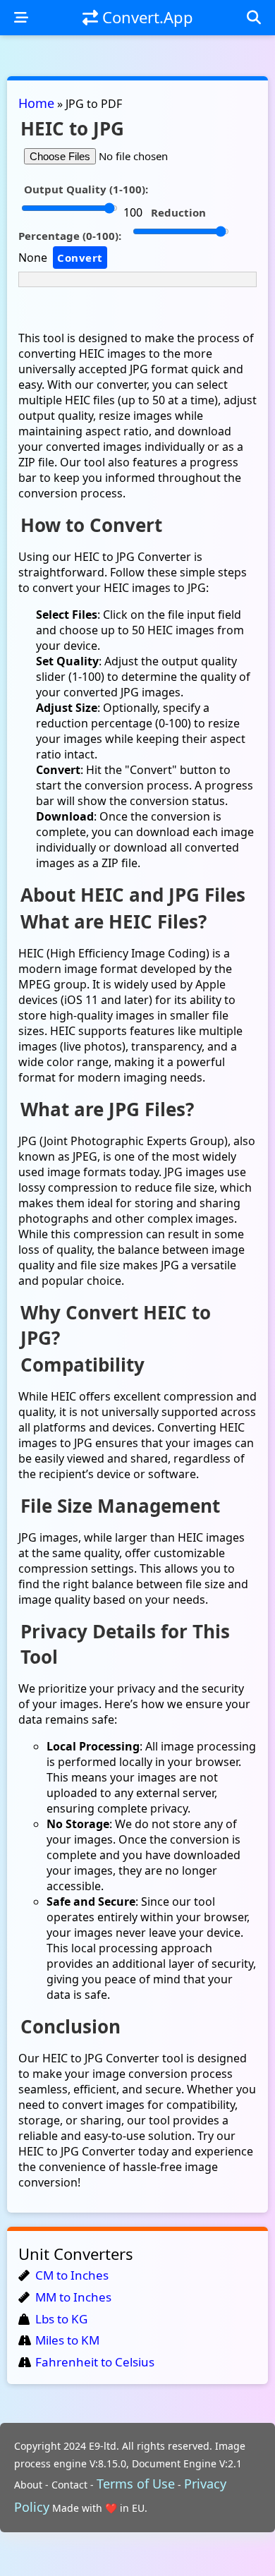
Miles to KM (67, 2340)
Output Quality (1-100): (86, 189)
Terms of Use (136, 2484)
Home (36, 103)
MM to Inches (73, 2297)
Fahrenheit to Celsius (95, 2362)
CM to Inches (72, 2275)
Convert (80, 258)
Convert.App (146, 17)
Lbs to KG (61, 2319)
